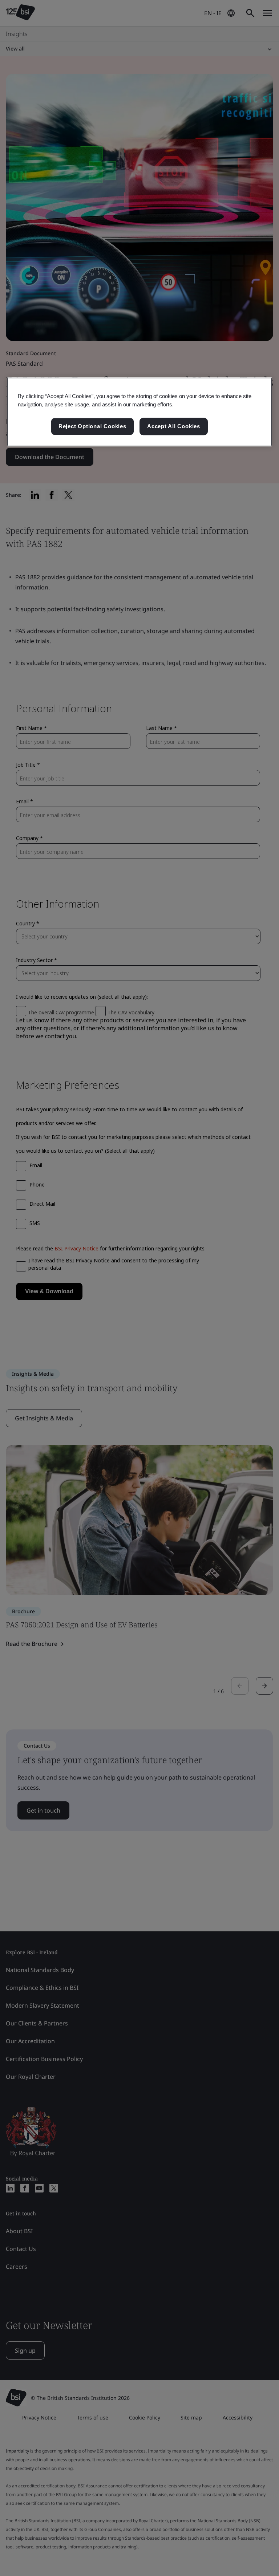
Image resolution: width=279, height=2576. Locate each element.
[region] (139, 412)
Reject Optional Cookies (92, 426)
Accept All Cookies (174, 426)
